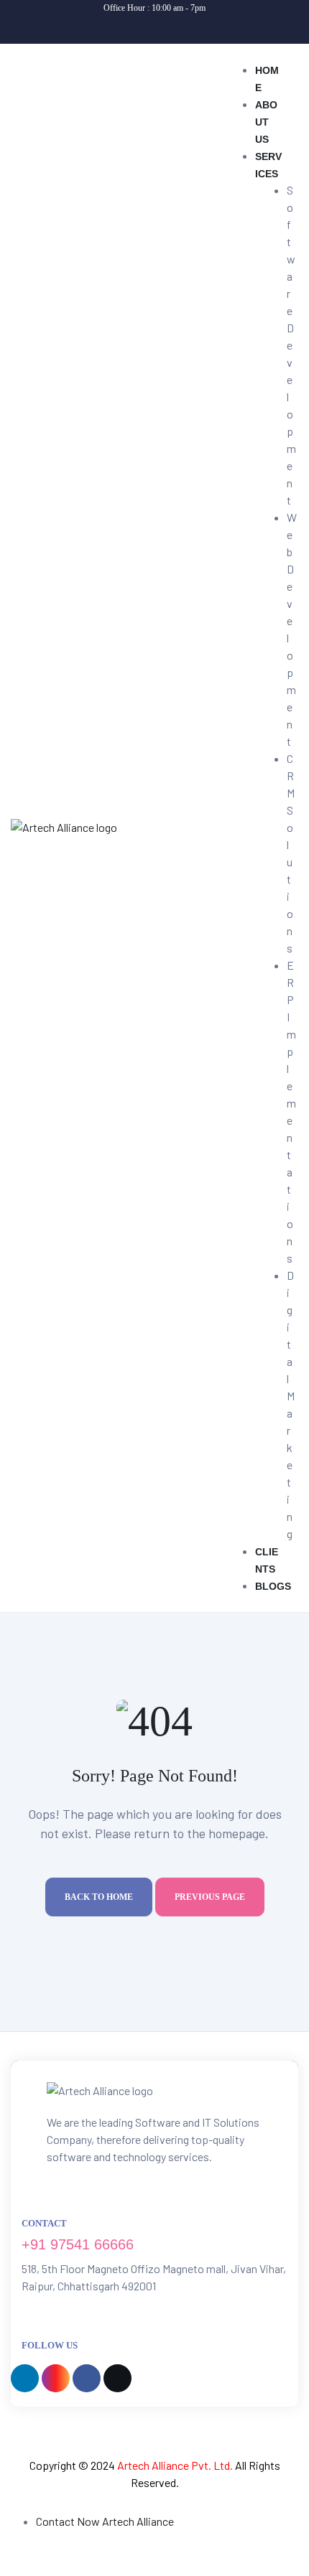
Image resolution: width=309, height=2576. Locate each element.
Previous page (210, 1897)
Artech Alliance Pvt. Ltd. (175, 2465)
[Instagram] (140, 26)
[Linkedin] (110, 26)
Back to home (99, 1897)
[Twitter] (200, 26)
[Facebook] (170, 26)
